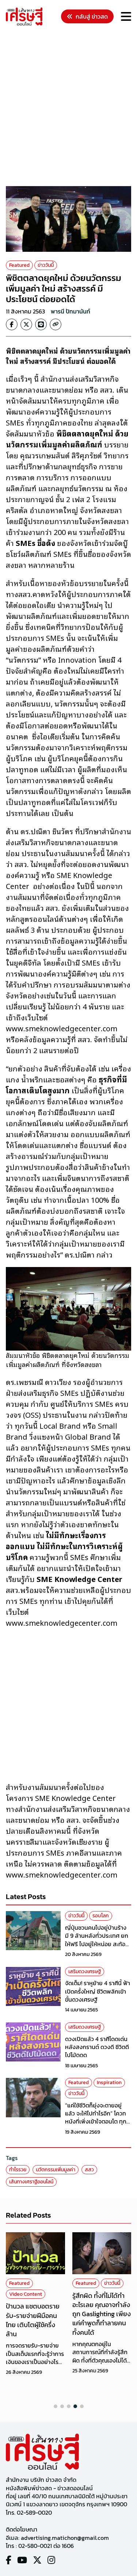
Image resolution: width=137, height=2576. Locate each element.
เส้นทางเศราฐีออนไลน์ (31, 2182)
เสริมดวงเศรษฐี (85, 1972)
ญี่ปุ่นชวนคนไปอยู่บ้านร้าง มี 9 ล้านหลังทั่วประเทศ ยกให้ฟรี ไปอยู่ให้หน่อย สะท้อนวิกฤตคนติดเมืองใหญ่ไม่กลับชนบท (97, 1944)
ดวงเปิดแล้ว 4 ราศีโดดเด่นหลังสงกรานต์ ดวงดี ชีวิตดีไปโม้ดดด (97, 2047)
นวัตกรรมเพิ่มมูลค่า (56, 2170)
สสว (89, 2170)
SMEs (115, 2294)
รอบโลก (101, 1916)
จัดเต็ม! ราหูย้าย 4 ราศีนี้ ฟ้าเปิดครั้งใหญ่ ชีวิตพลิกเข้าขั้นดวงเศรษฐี (98, 1991)
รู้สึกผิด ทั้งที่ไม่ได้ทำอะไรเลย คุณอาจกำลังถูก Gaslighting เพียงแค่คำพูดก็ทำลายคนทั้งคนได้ (35, 2314)
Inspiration (109, 2082)
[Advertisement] (68, 107)
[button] (56, 2406)
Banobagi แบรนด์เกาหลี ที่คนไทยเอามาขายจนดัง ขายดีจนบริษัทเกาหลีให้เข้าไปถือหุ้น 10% (100, 2336)
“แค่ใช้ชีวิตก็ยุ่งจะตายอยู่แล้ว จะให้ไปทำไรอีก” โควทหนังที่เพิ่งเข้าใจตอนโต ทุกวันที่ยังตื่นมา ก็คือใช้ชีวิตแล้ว (96, 2122)
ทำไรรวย (18, 2170)
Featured (19, 265)
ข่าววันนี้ (46, 265)
